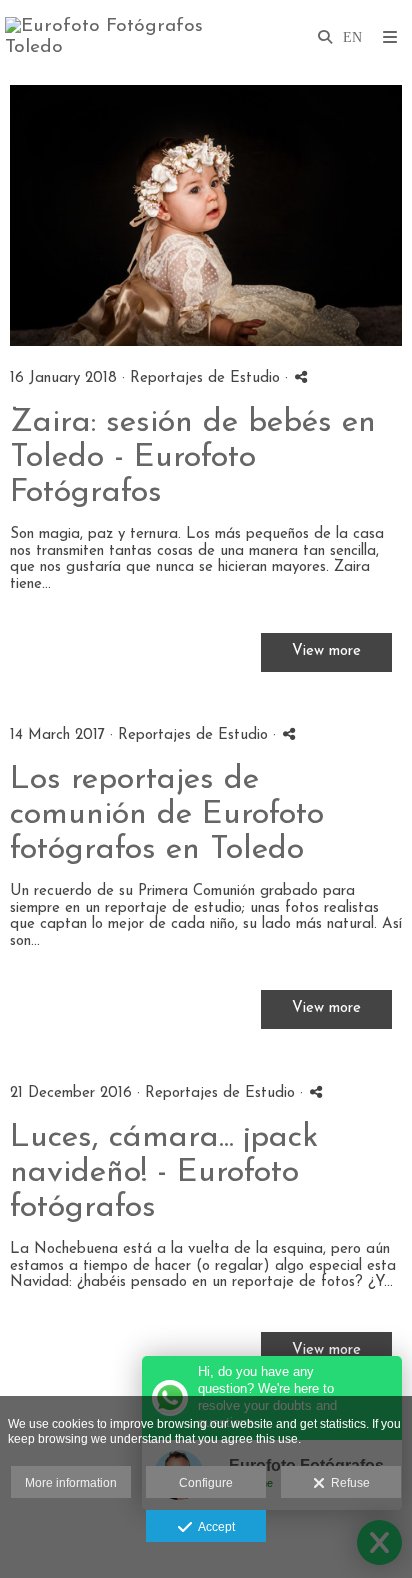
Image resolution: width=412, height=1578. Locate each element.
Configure (206, 1483)
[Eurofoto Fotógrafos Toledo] (105, 37)
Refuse (347, 1483)
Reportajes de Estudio (207, 378)
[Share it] (301, 376)
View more (326, 651)
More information (71, 1483)
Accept (213, 1527)
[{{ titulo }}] (206, 215)
